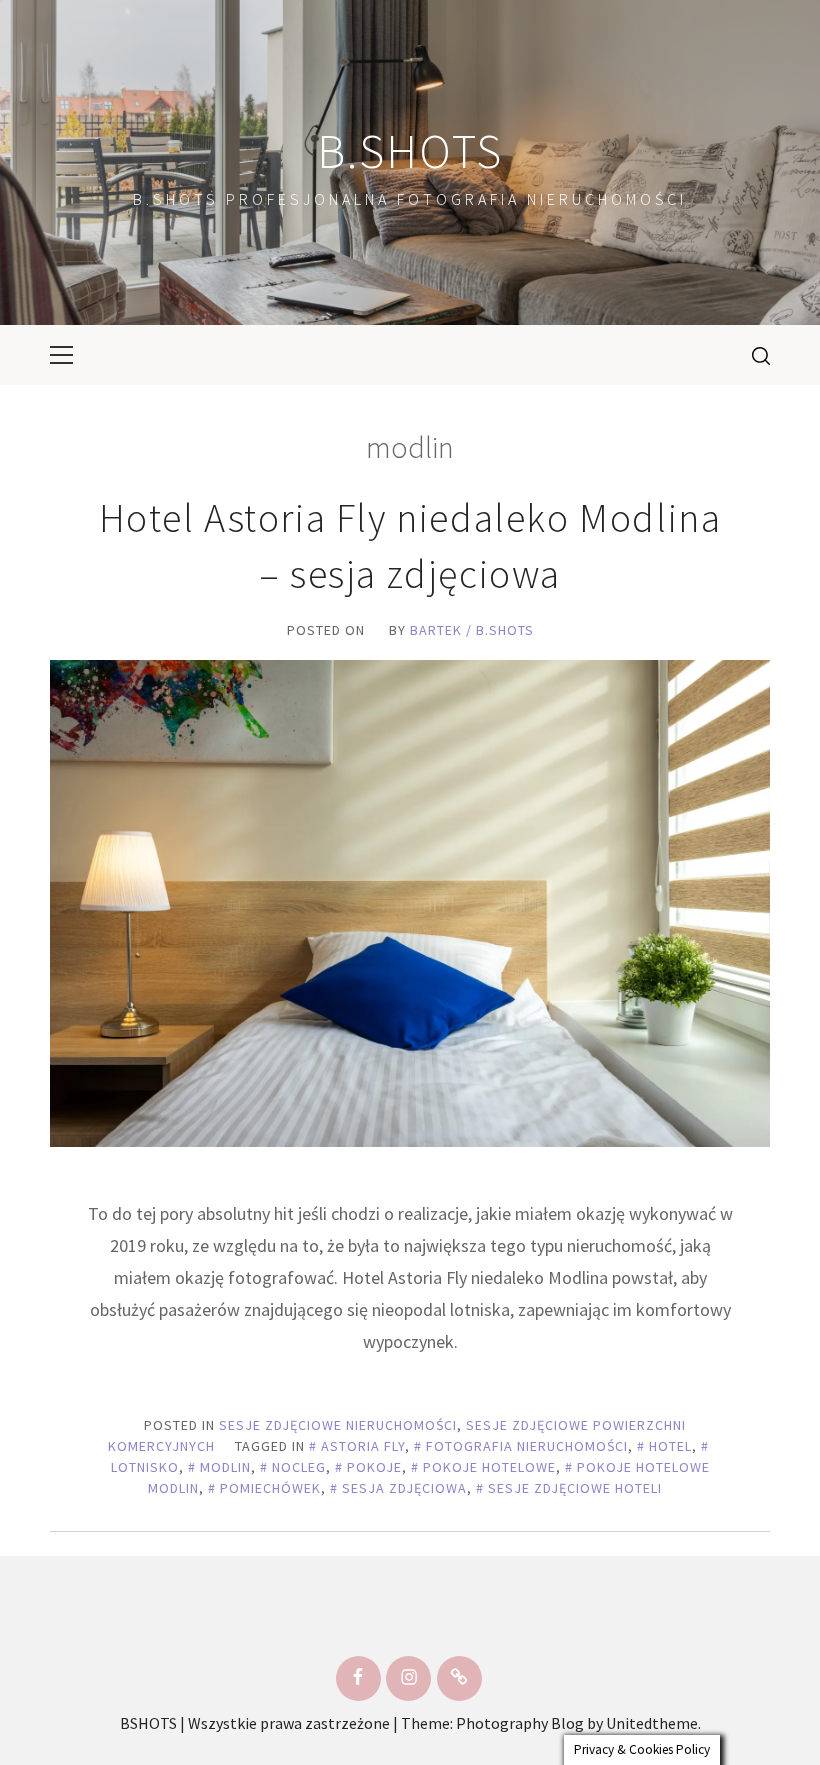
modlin (225, 1467)
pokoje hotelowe (489, 1467)
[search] (753, 355)
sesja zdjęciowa (404, 1488)
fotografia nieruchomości (527, 1446)
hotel (670, 1446)
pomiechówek (270, 1488)
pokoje (374, 1467)
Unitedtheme (652, 1723)
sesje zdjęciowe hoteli (575, 1488)
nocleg (299, 1467)
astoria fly (363, 1446)
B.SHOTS (410, 151)
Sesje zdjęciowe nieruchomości (338, 1425)
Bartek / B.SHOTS (472, 630)
